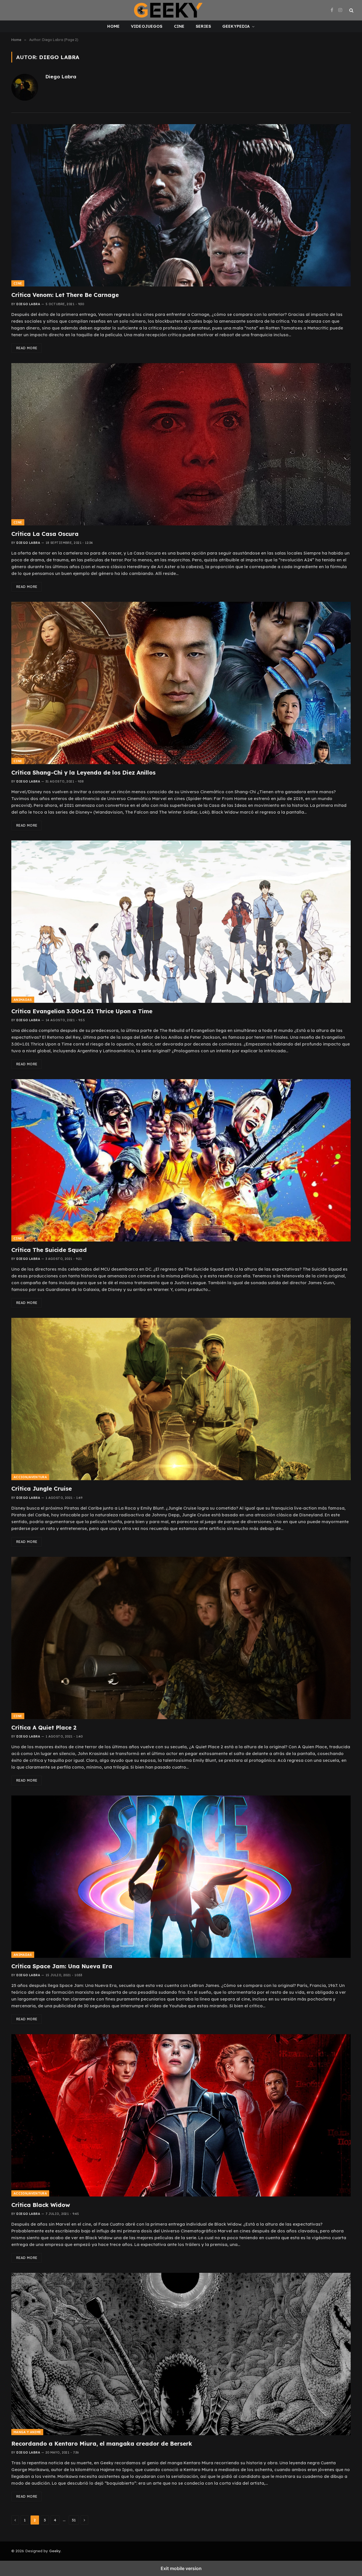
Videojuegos (147, 26)
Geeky (55, 2551)
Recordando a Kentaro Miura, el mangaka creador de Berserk (102, 2444)
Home (113, 26)
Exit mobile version (181, 2568)
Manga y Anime (27, 2432)
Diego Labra (61, 77)
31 (74, 2520)
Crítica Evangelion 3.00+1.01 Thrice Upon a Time (82, 1011)
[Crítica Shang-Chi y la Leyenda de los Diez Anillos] (181, 683)
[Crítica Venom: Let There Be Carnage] (181, 205)
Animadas (23, 1000)
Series (203, 26)
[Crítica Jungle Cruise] (181, 1399)
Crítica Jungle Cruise (42, 1489)
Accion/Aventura (30, 1477)
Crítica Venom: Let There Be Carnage (65, 295)
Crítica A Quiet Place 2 (44, 1727)
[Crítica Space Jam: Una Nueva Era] (181, 1877)
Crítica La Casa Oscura (45, 534)
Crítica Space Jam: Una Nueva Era (62, 1966)
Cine (179, 26)
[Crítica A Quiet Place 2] (181, 1638)
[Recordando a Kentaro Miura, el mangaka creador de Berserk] (181, 2354)
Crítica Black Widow (41, 2205)
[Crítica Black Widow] (181, 2115)
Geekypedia (236, 26)
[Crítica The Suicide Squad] (181, 1160)
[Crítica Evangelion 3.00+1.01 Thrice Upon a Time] (181, 922)
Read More (27, 348)
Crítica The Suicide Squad (49, 1250)
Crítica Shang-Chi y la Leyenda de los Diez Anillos (83, 772)
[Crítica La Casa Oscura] (181, 444)
